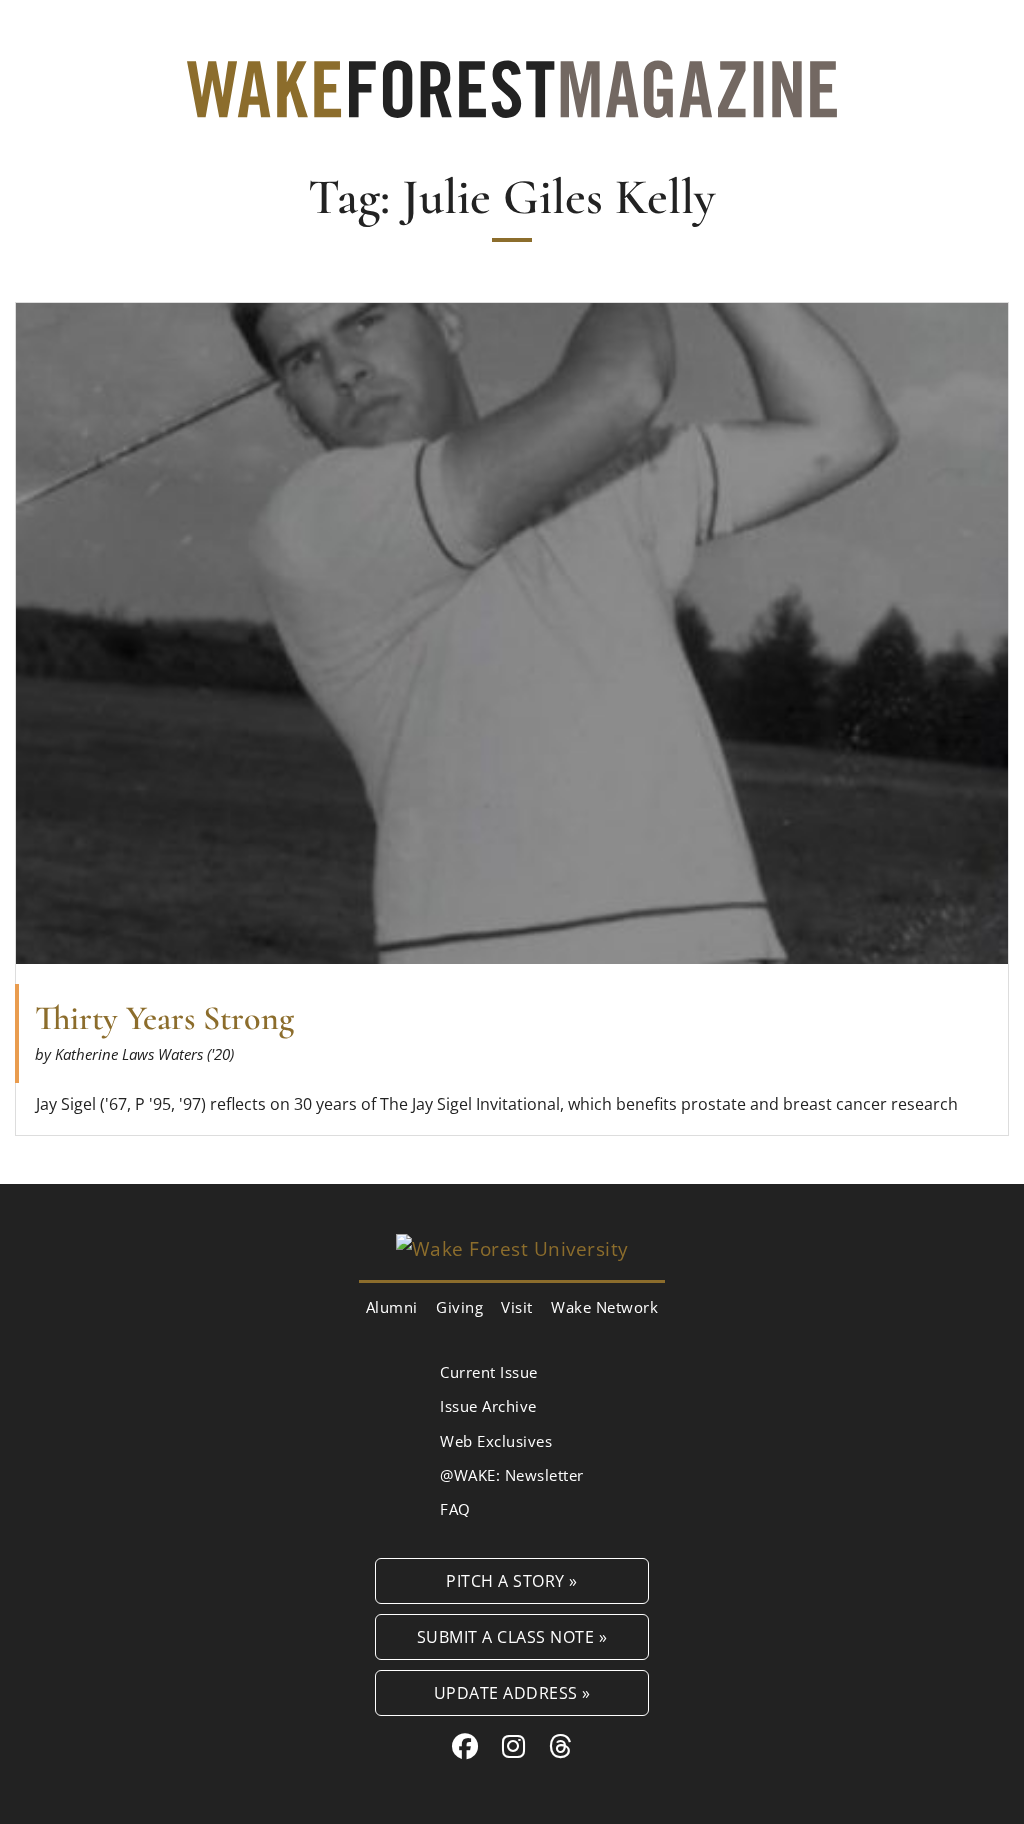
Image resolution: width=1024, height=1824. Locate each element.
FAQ (455, 1509)
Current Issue (489, 1372)
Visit (517, 1307)
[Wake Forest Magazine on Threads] (561, 1746)
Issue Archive (488, 1406)
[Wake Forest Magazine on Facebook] (465, 1746)
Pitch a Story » (512, 1580)
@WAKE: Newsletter (512, 1475)
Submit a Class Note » (512, 1636)
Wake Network (604, 1307)
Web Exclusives (496, 1441)
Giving (459, 1307)
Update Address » (512, 1692)
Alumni (392, 1307)
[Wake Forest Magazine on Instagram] (514, 1746)
